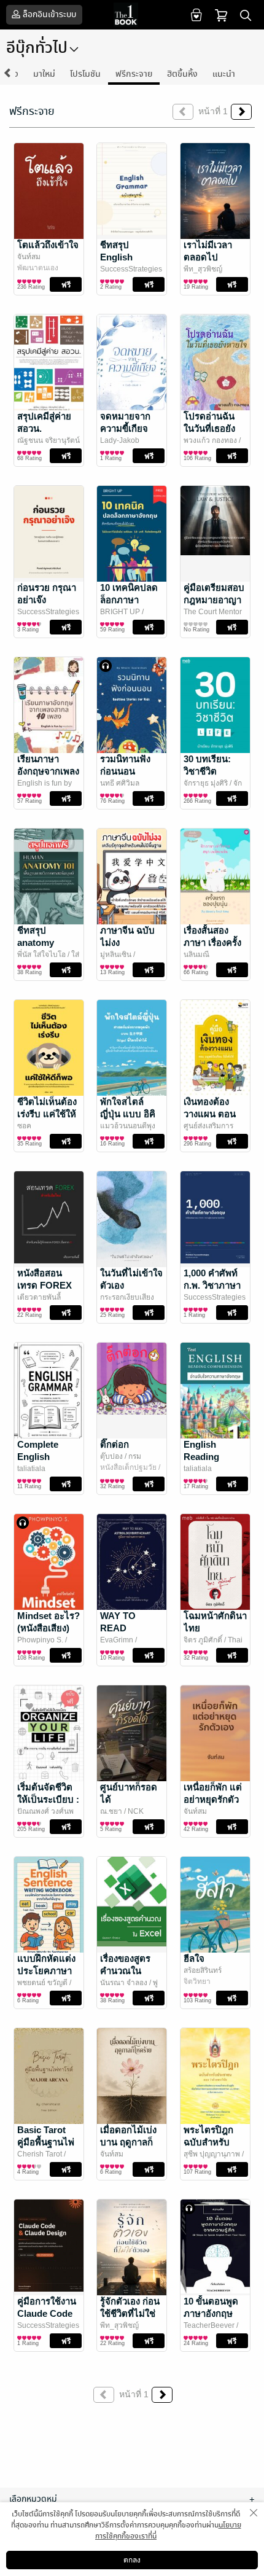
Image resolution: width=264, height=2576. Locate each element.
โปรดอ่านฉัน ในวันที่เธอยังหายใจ (209, 428)
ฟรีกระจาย (134, 74)
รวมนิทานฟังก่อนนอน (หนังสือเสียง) (126, 771)
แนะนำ (224, 74)
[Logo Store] (132, 15)
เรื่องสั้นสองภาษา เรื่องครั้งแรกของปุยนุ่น (212, 943)
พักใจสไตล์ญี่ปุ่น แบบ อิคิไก (128, 1114)
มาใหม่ (44, 74)
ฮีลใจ (194, 1958)
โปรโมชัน (85, 74)
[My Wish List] (195, 14)
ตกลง (132, 2560)
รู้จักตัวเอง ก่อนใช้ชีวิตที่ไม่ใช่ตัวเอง (130, 2313)
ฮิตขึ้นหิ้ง (182, 74)
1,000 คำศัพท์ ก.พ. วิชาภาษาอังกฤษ (212, 1285)
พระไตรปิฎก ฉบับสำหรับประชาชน (208, 2142)
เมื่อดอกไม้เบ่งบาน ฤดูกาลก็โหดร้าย (128, 2142)
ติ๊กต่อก (115, 1444)
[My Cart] (221, 14)
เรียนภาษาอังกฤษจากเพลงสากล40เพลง (48, 771)
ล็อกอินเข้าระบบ (49, 14)
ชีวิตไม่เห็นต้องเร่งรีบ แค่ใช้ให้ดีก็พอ (47, 1114)
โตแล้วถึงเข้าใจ (48, 245)
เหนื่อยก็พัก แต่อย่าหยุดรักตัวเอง (213, 1799)
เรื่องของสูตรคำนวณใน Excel (125, 1971)
